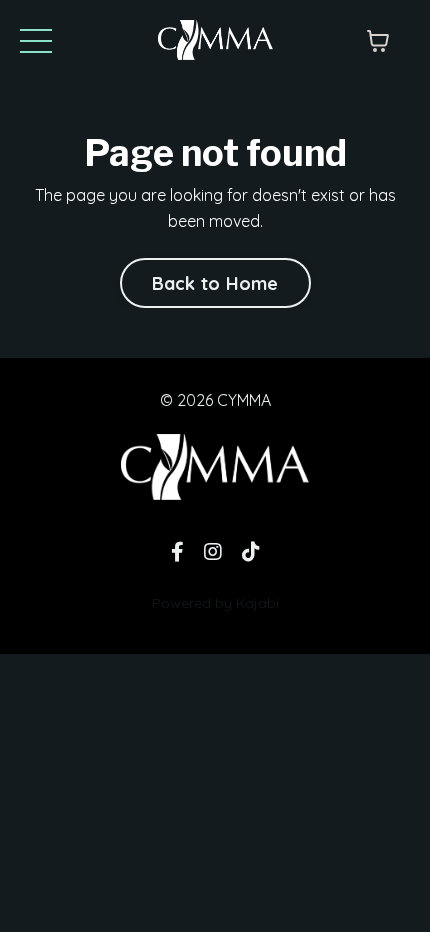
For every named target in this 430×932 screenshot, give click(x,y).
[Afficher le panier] (378, 41)
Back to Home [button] (215, 283)
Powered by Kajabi (215, 603)
